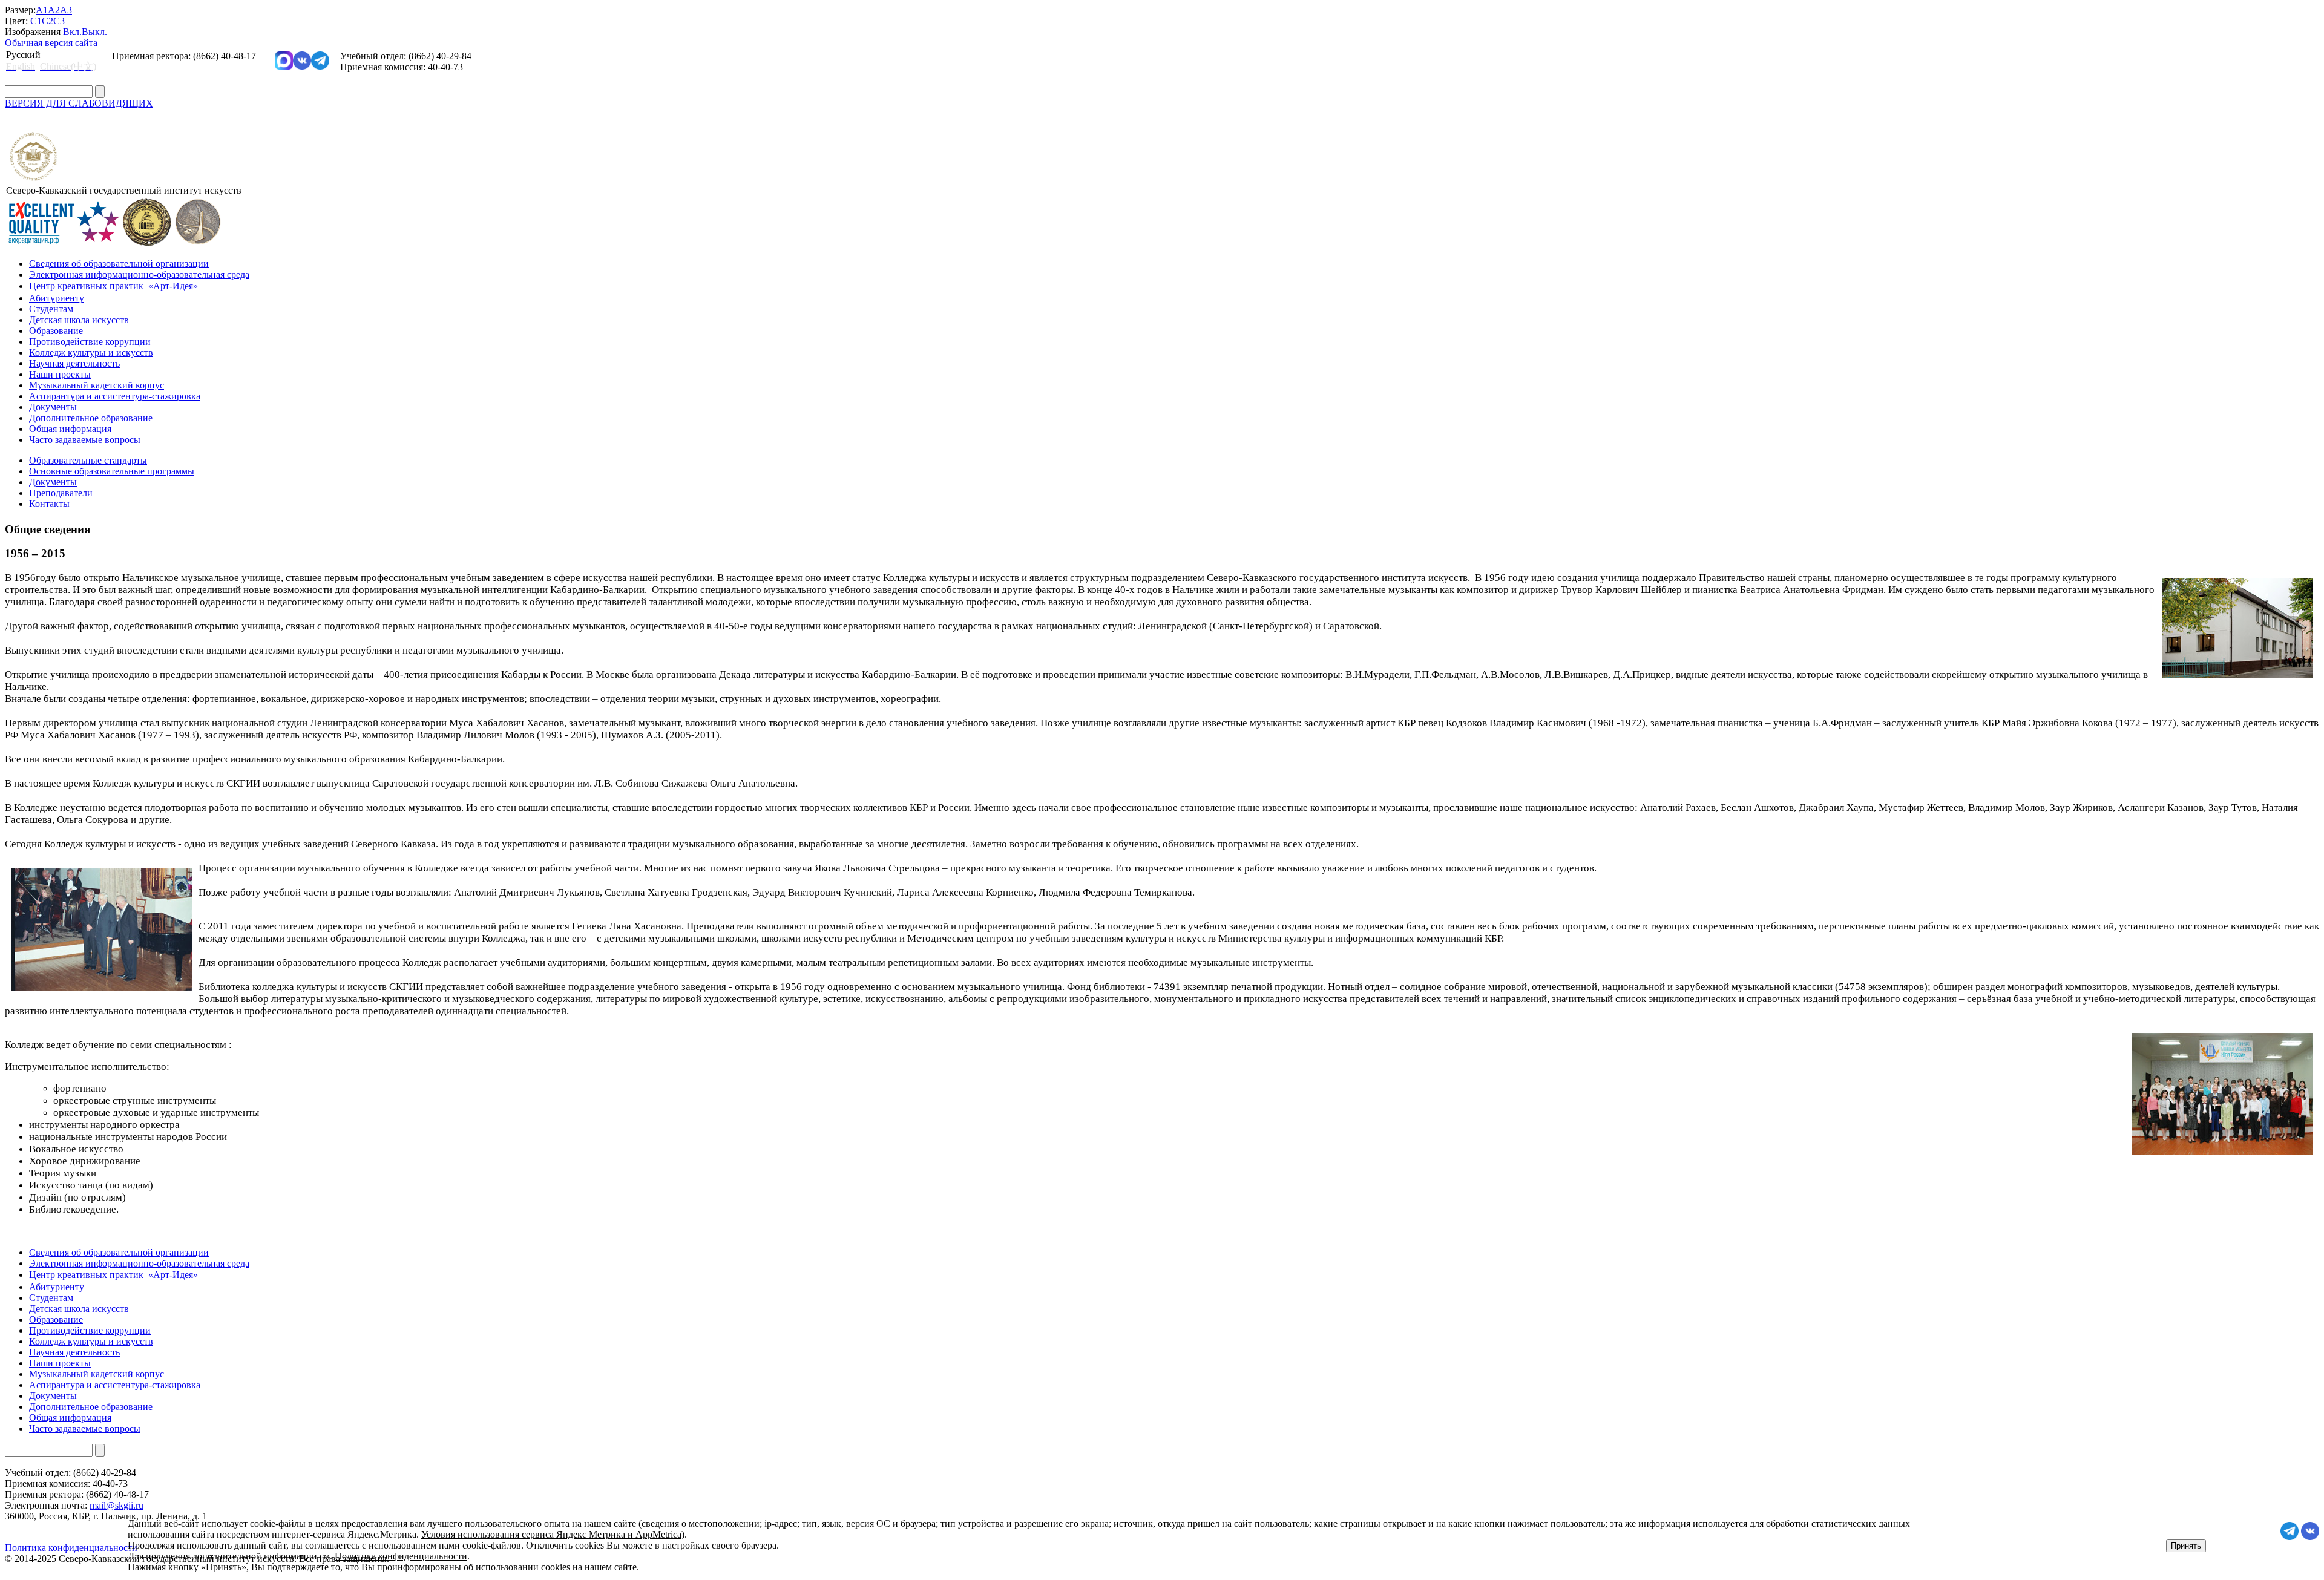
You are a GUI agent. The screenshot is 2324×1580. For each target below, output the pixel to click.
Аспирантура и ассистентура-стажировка (115, 396)
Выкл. (94, 32)
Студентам (51, 309)
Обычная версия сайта (51, 43)
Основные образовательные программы (112, 471)
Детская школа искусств (79, 320)
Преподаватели (61, 493)
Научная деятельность (74, 363)
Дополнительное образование (91, 418)
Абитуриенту (57, 298)
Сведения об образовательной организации (119, 264)
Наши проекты (60, 374)
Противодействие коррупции (90, 342)
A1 (42, 10)
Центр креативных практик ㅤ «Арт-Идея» (113, 286)
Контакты (49, 504)
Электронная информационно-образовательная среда (139, 274)
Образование (56, 331)
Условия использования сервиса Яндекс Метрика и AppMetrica (551, 1534)
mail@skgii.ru (117, 1505)
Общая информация (70, 429)
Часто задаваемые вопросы (85, 440)
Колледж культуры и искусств (91, 352)
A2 (54, 10)
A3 (66, 10)
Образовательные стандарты (88, 460)
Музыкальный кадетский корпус (97, 385)
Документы (53, 407)
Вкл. (72, 32)
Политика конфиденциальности (401, 1556)
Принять (2186, 1546)
